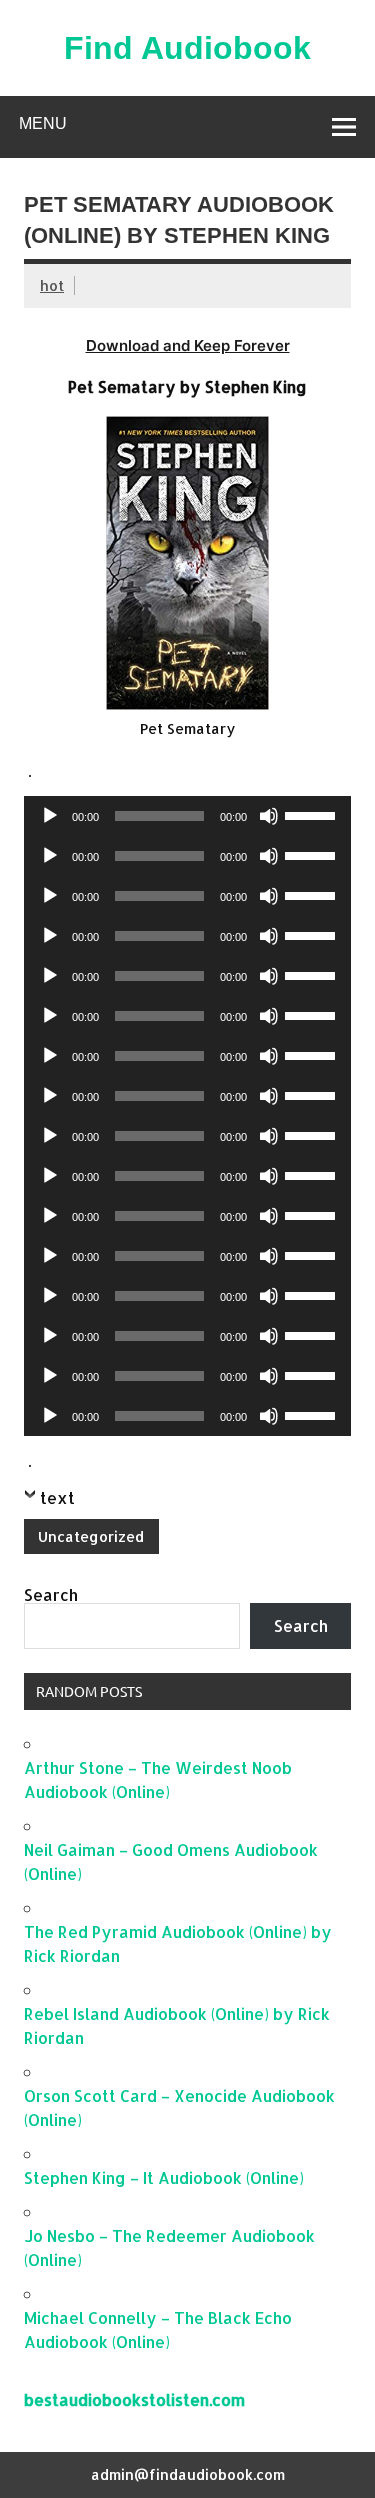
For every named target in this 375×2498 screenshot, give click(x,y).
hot (52, 285)
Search (51, 1594)
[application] (187, 816)
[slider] (313, 814)
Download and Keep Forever (188, 345)
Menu (43, 123)
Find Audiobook (187, 48)
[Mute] (269, 816)
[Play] (50, 816)
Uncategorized (91, 1536)
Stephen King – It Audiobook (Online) (164, 2177)
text (57, 1497)
